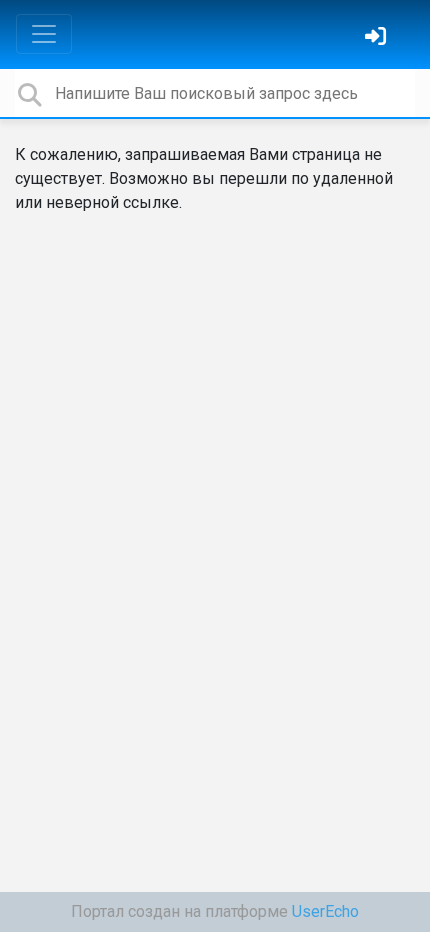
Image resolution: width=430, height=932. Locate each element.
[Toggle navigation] (44, 34)
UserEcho (325, 911)
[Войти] (378, 38)
